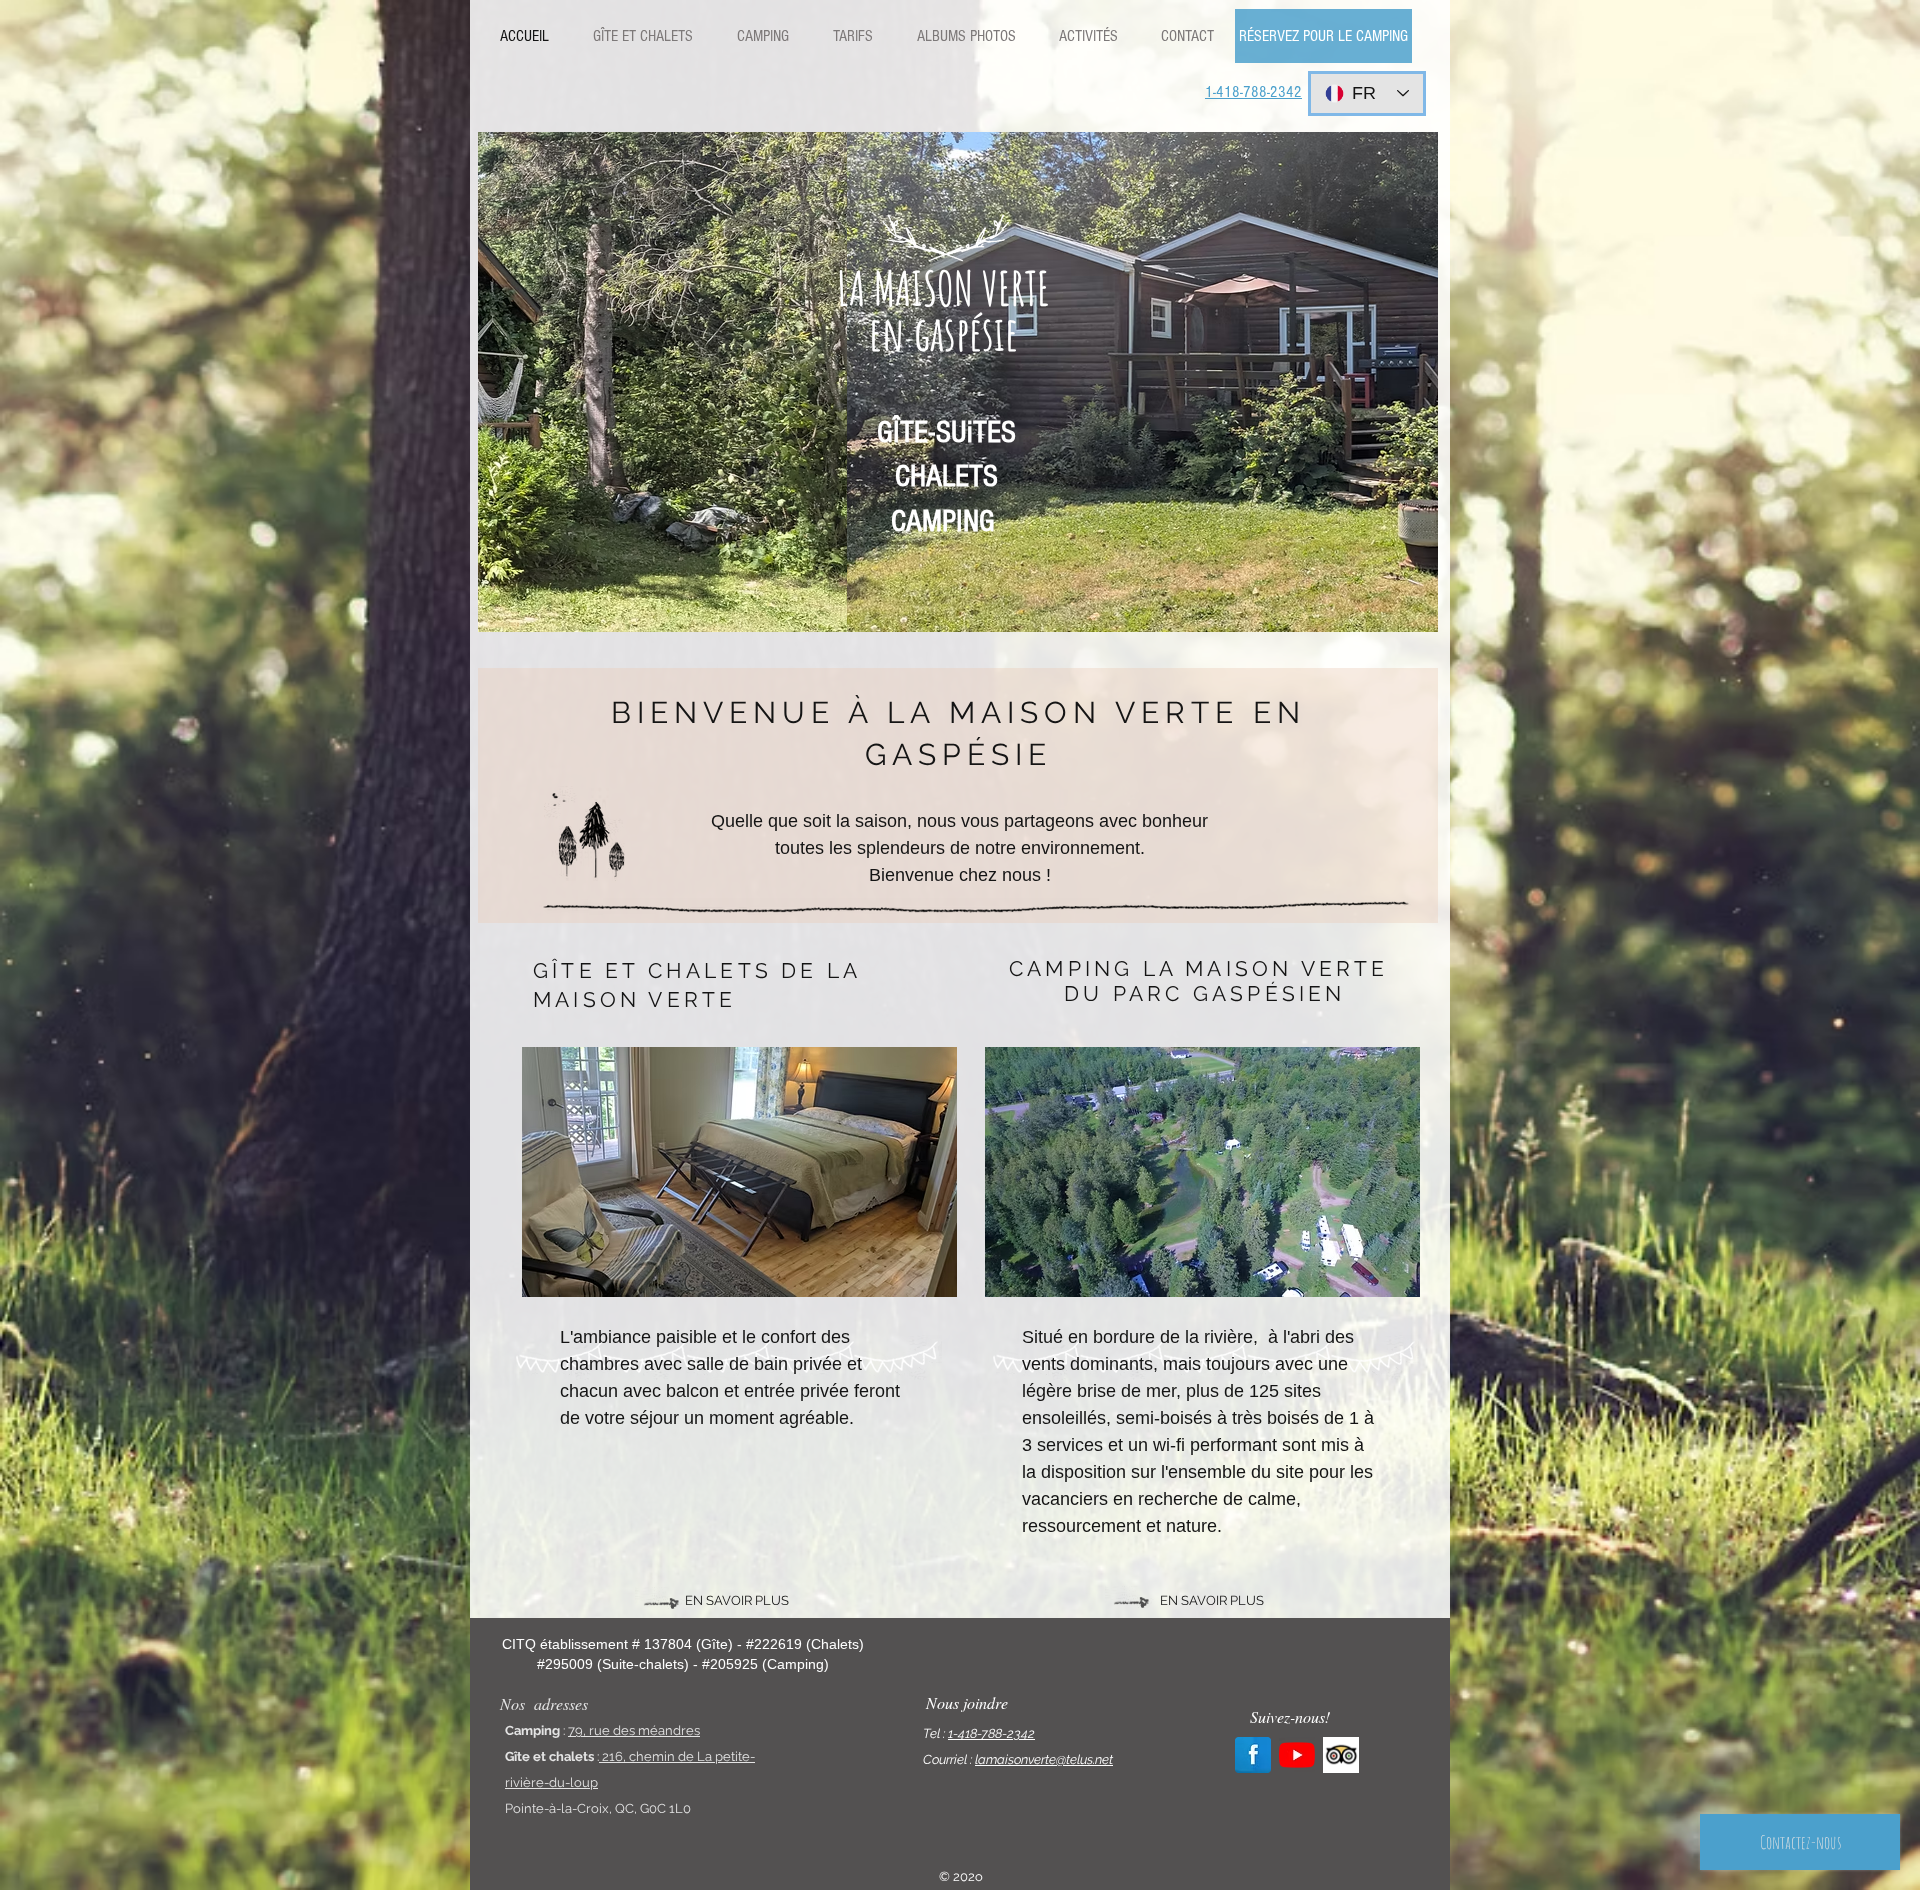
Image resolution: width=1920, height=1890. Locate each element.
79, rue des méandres (634, 1730)
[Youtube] (1297, 1755)
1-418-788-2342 (991, 1733)
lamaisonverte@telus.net (1044, 1759)
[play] (1408, 602)
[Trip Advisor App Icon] (1341, 1755)
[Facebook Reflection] (1253, 1755)
